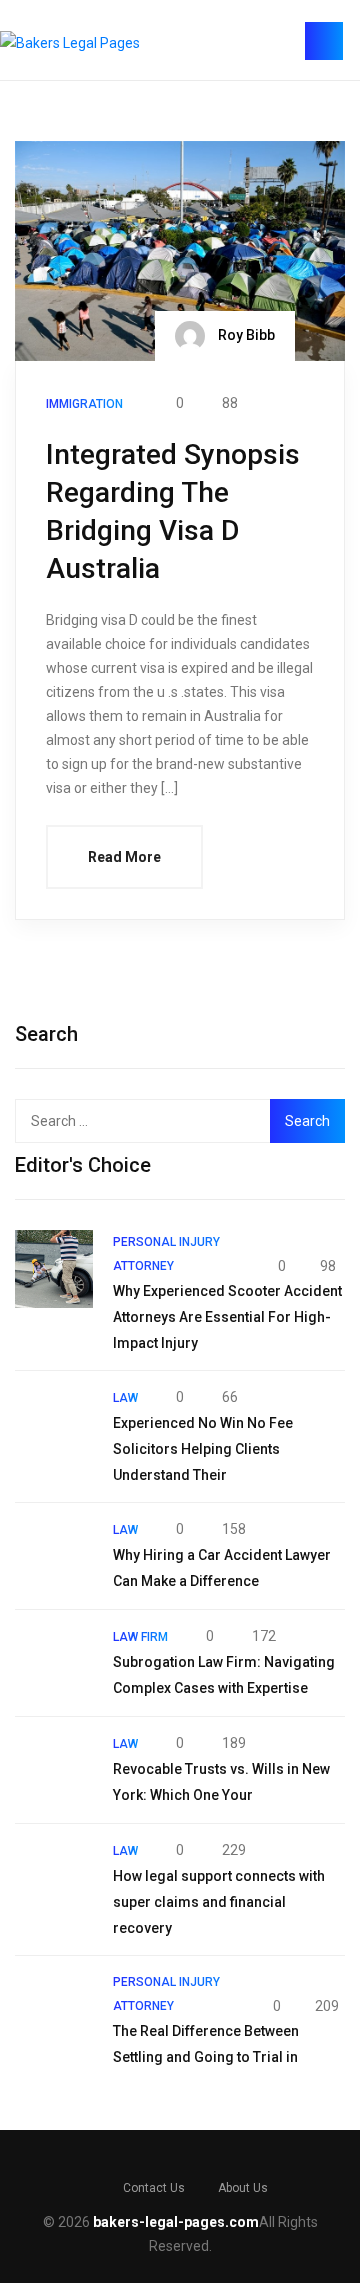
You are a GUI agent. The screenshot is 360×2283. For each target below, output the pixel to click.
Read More (124, 857)
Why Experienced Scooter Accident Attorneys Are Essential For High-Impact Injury (227, 1317)
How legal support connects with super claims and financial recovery (219, 1902)
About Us (243, 2188)
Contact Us (154, 2188)
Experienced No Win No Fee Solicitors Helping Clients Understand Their (203, 1449)
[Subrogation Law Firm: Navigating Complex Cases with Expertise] (54, 1663)
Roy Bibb (245, 335)
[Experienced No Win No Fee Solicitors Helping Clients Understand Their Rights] (54, 1424)
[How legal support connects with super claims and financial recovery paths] (54, 1877)
